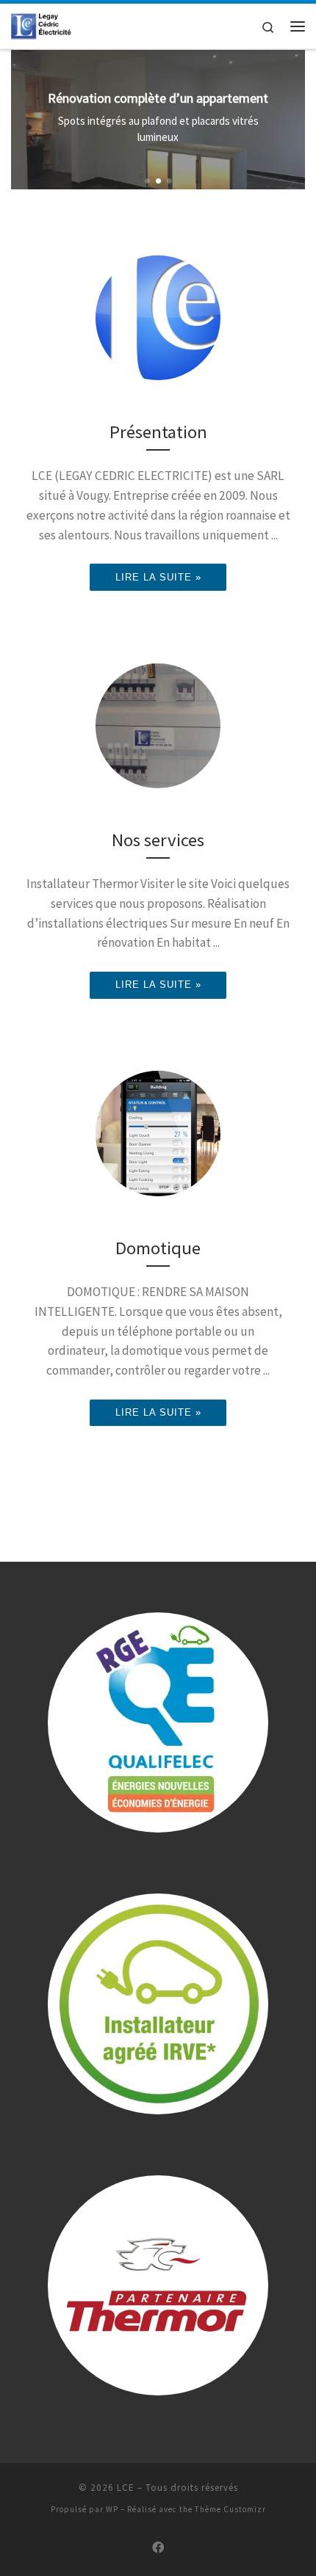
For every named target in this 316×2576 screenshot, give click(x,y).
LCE (126, 2488)
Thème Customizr (230, 2509)
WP (112, 2509)
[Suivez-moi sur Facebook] (158, 2548)
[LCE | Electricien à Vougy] (42, 24)
